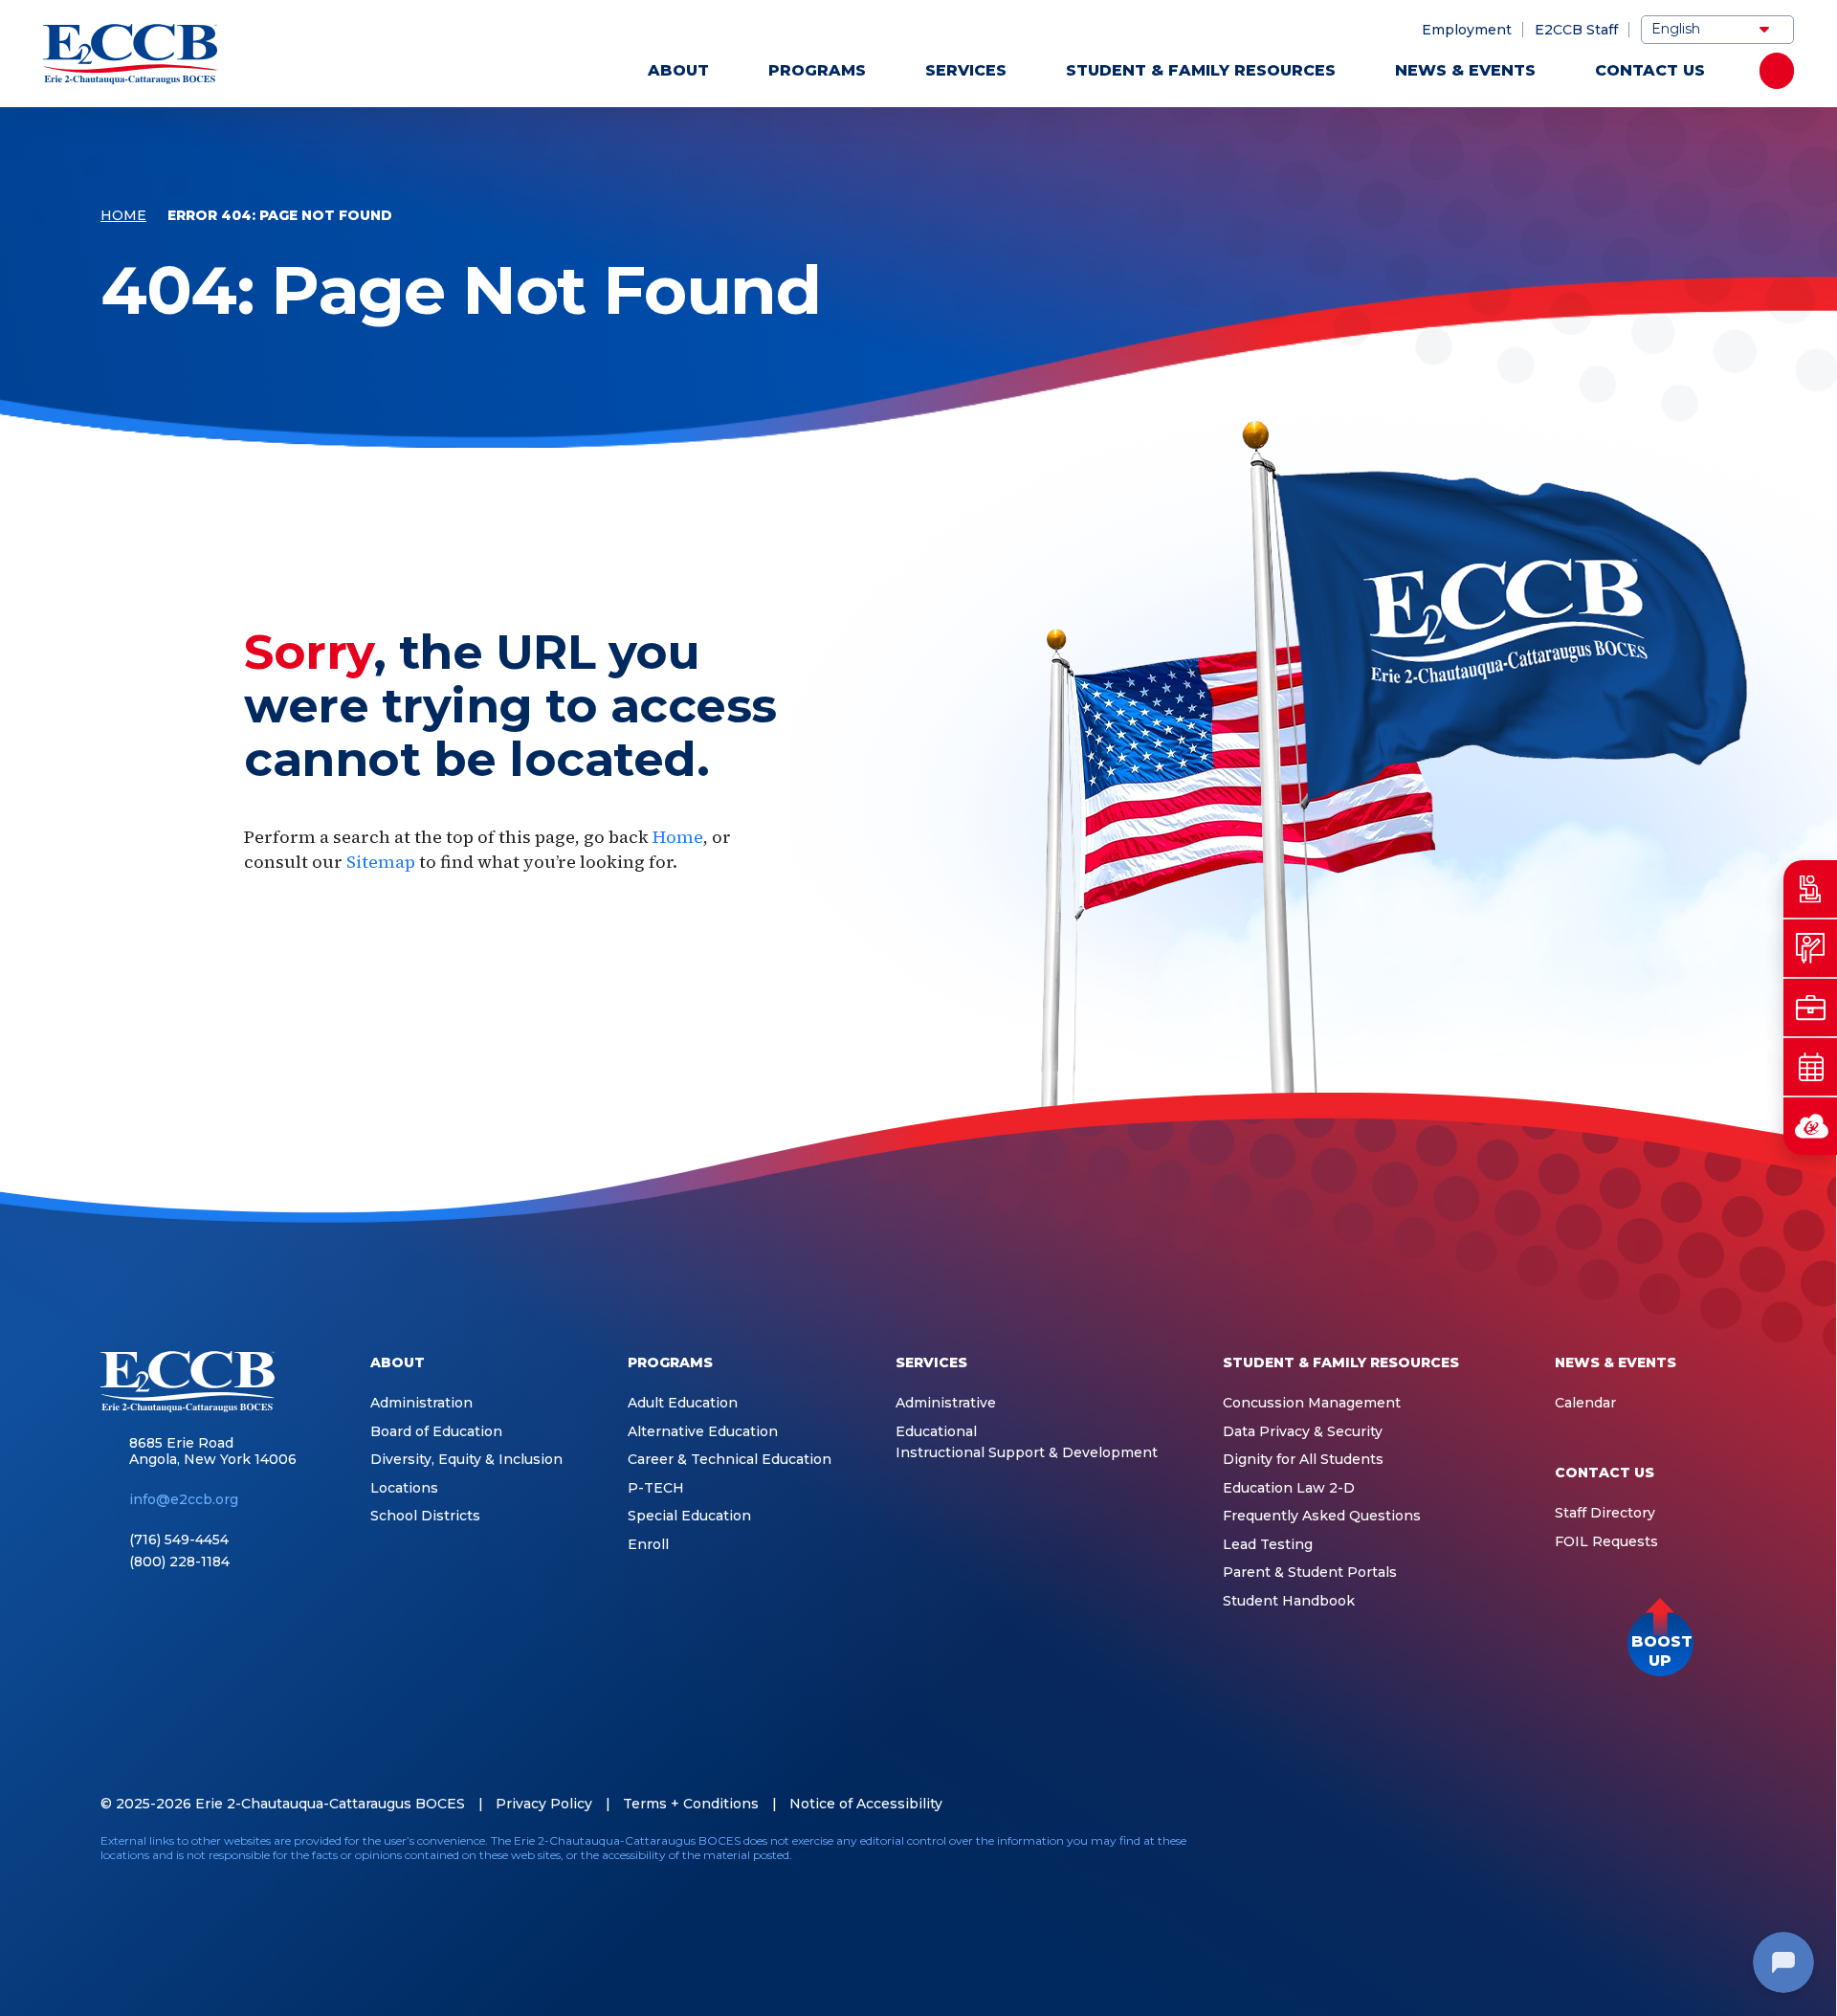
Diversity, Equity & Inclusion (466, 1460)
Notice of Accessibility (866, 1804)
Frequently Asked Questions (1322, 1516)
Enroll (648, 1545)
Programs (817, 70)
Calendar (1585, 1403)
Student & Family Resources (1201, 70)
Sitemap (381, 862)
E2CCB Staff (1576, 30)
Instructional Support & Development (1027, 1453)
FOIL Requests (1606, 1542)
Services (966, 70)
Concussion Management (1312, 1403)
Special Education (689, 1516)
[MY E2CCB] (1810, 1126)
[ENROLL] (1810, 948)
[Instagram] (1686, 1847)
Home (123, 215)
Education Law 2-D (1289, 1488)
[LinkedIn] (1606, 1847)
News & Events (1465, 70)
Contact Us (1650, 70)
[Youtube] (1646, 1847)
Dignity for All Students (1303, 1460)
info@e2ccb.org (184, 1499)
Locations (404, 1488)
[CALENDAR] (1810, 1067)
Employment (1467, 30)
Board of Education (436, 1432)
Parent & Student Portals (1310, 1573)
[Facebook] (1566, 1847)
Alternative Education (703, 1432)
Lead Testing (1268, 1545)
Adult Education (683, 1403)
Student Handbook (1289, 1601)
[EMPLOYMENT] (1810, 1008)
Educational (936, 1432)
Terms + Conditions (691, 1804)
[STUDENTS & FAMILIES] (1810, 889)
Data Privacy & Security (1303, 1432)
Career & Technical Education (730, 1460)
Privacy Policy (544, 1804)
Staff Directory (1605, 1513)
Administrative (946, 1403)
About (678, 70)
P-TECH (656, 1488)
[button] (1660, 1643)
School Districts (425, 1516)
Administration (421, 1403)
